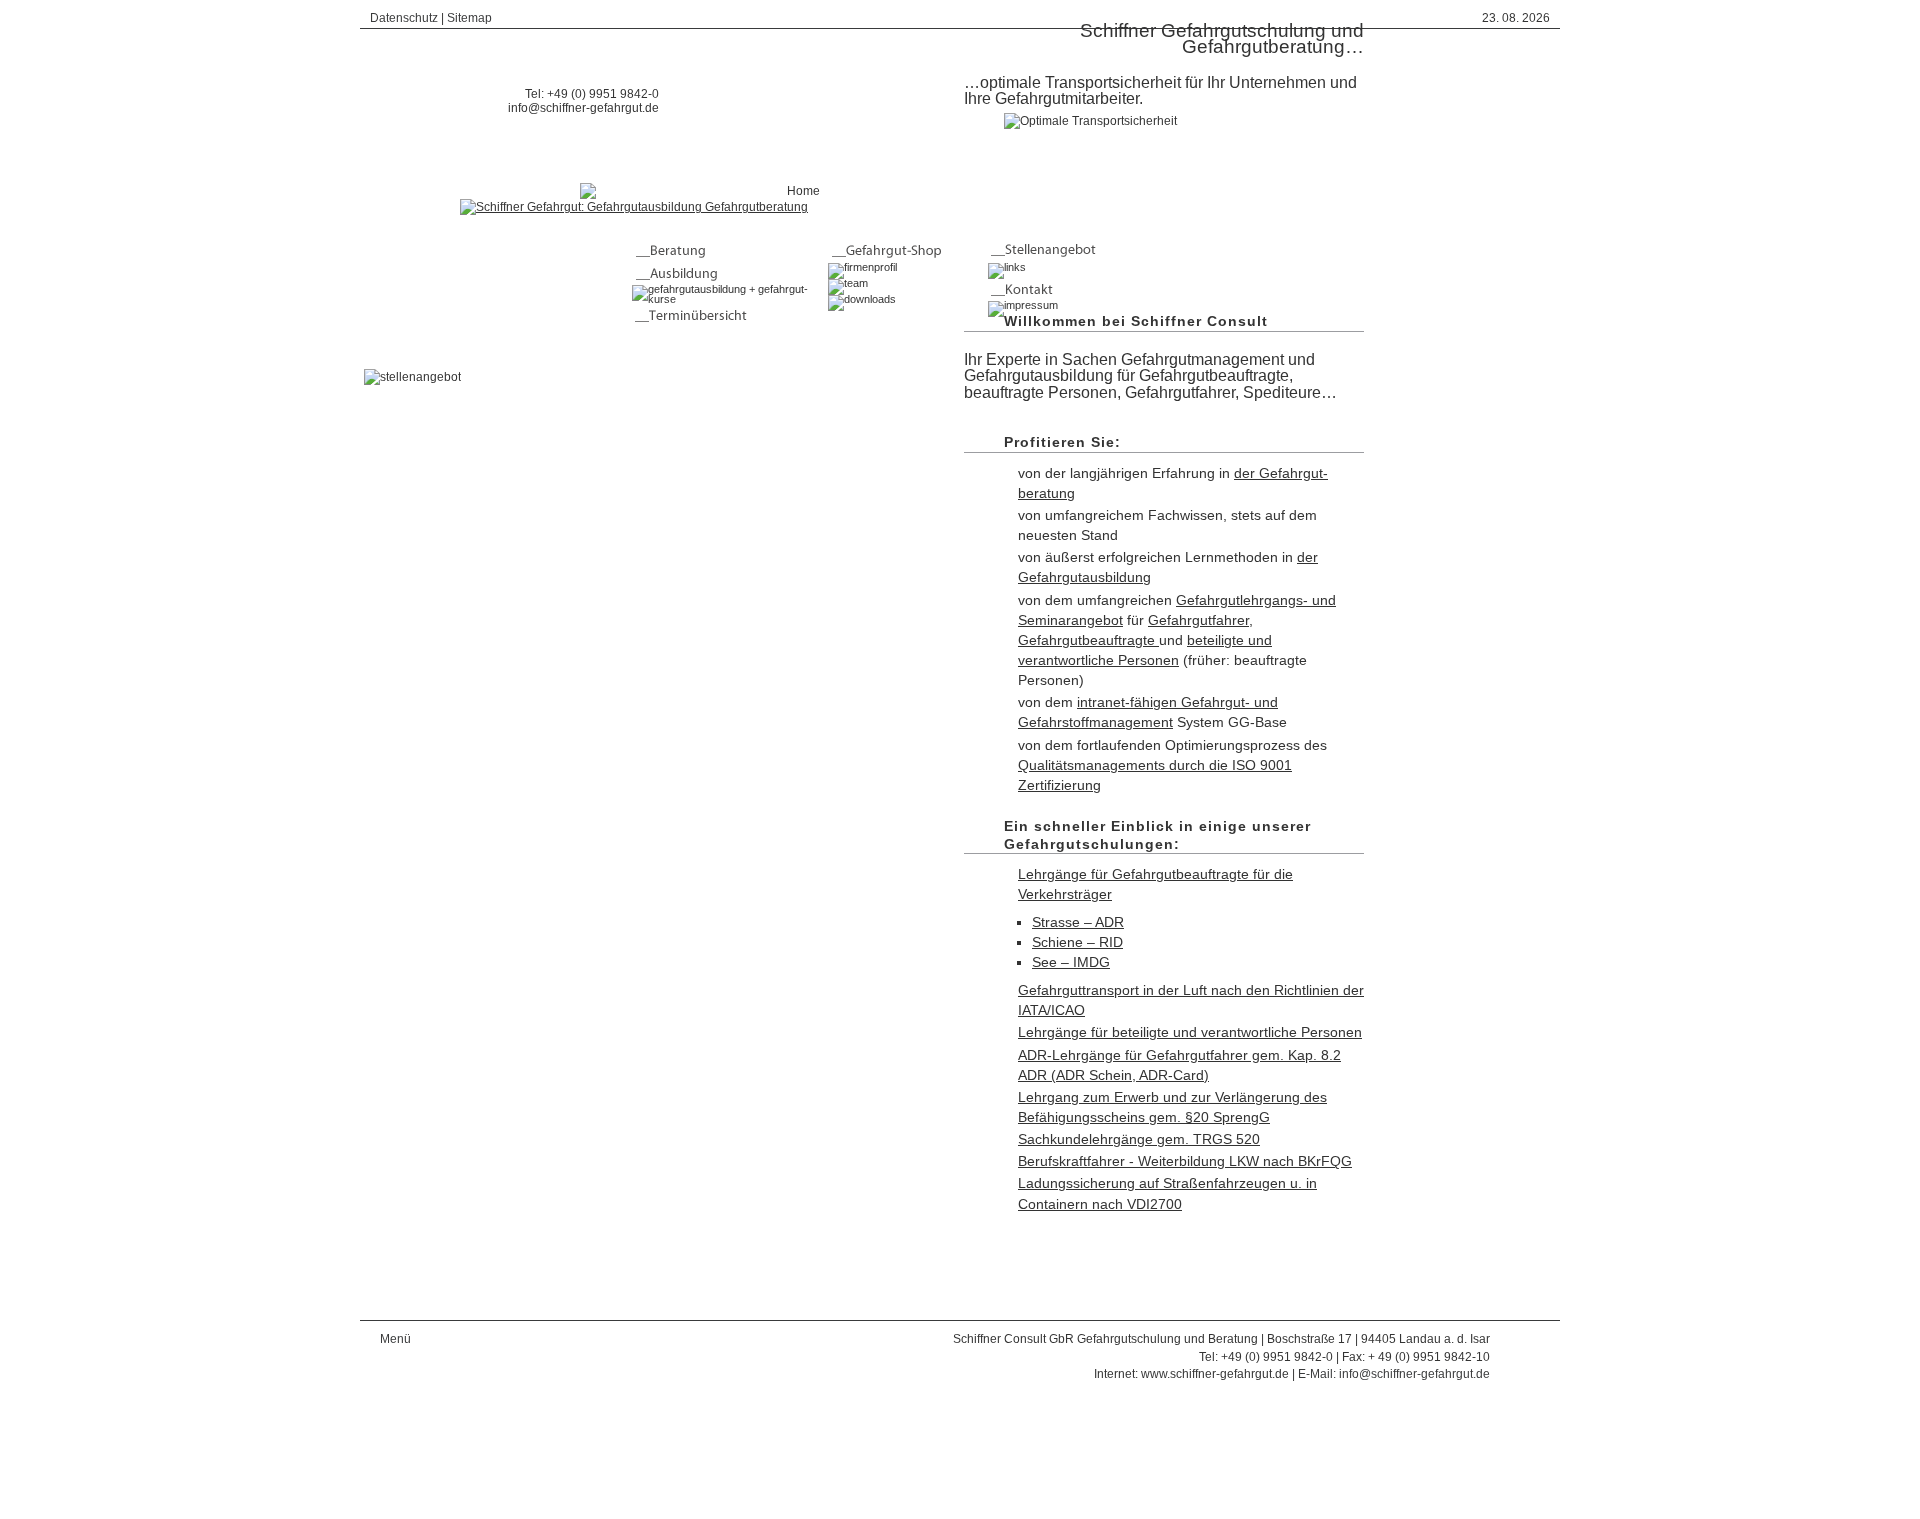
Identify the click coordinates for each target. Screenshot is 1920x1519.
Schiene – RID (1077, 942)
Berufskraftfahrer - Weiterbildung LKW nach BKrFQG (1185, 1161)
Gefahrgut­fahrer (1198, 620)
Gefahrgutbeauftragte (1088, 640)
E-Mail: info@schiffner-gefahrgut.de (1394, 1374)
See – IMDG (1071, 962)
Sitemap (469, 18)
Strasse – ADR (1078, 922)
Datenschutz (404, 18)
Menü (395, 1339)
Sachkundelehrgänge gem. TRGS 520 (1139, 1139)
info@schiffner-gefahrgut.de (583, 108)
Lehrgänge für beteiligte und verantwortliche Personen (1190, 1032)
